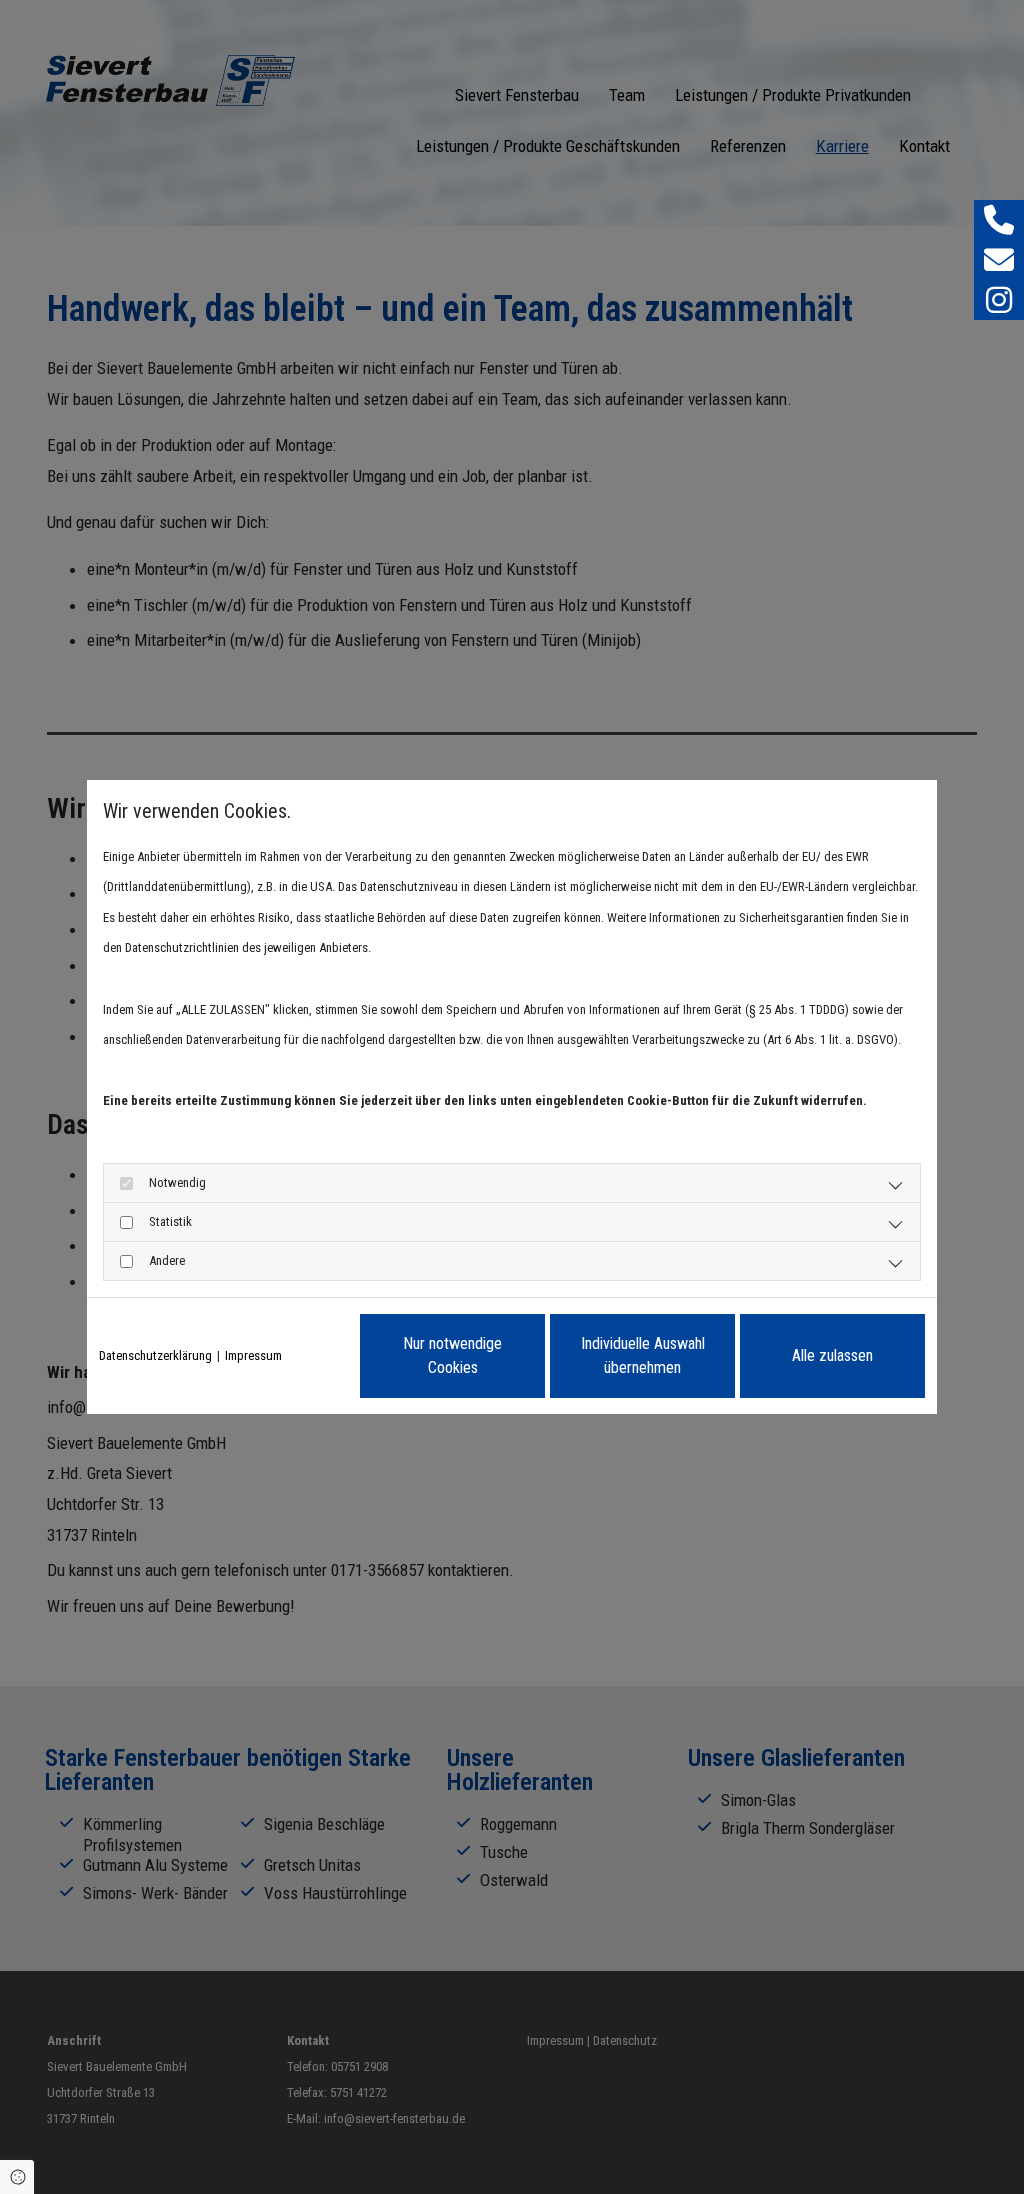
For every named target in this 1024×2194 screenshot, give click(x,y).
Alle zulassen (832, 1355)
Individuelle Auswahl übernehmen (643, 1355)
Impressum (253, 1355)
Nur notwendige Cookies (452, 1355)
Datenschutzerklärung (155, 1355)
